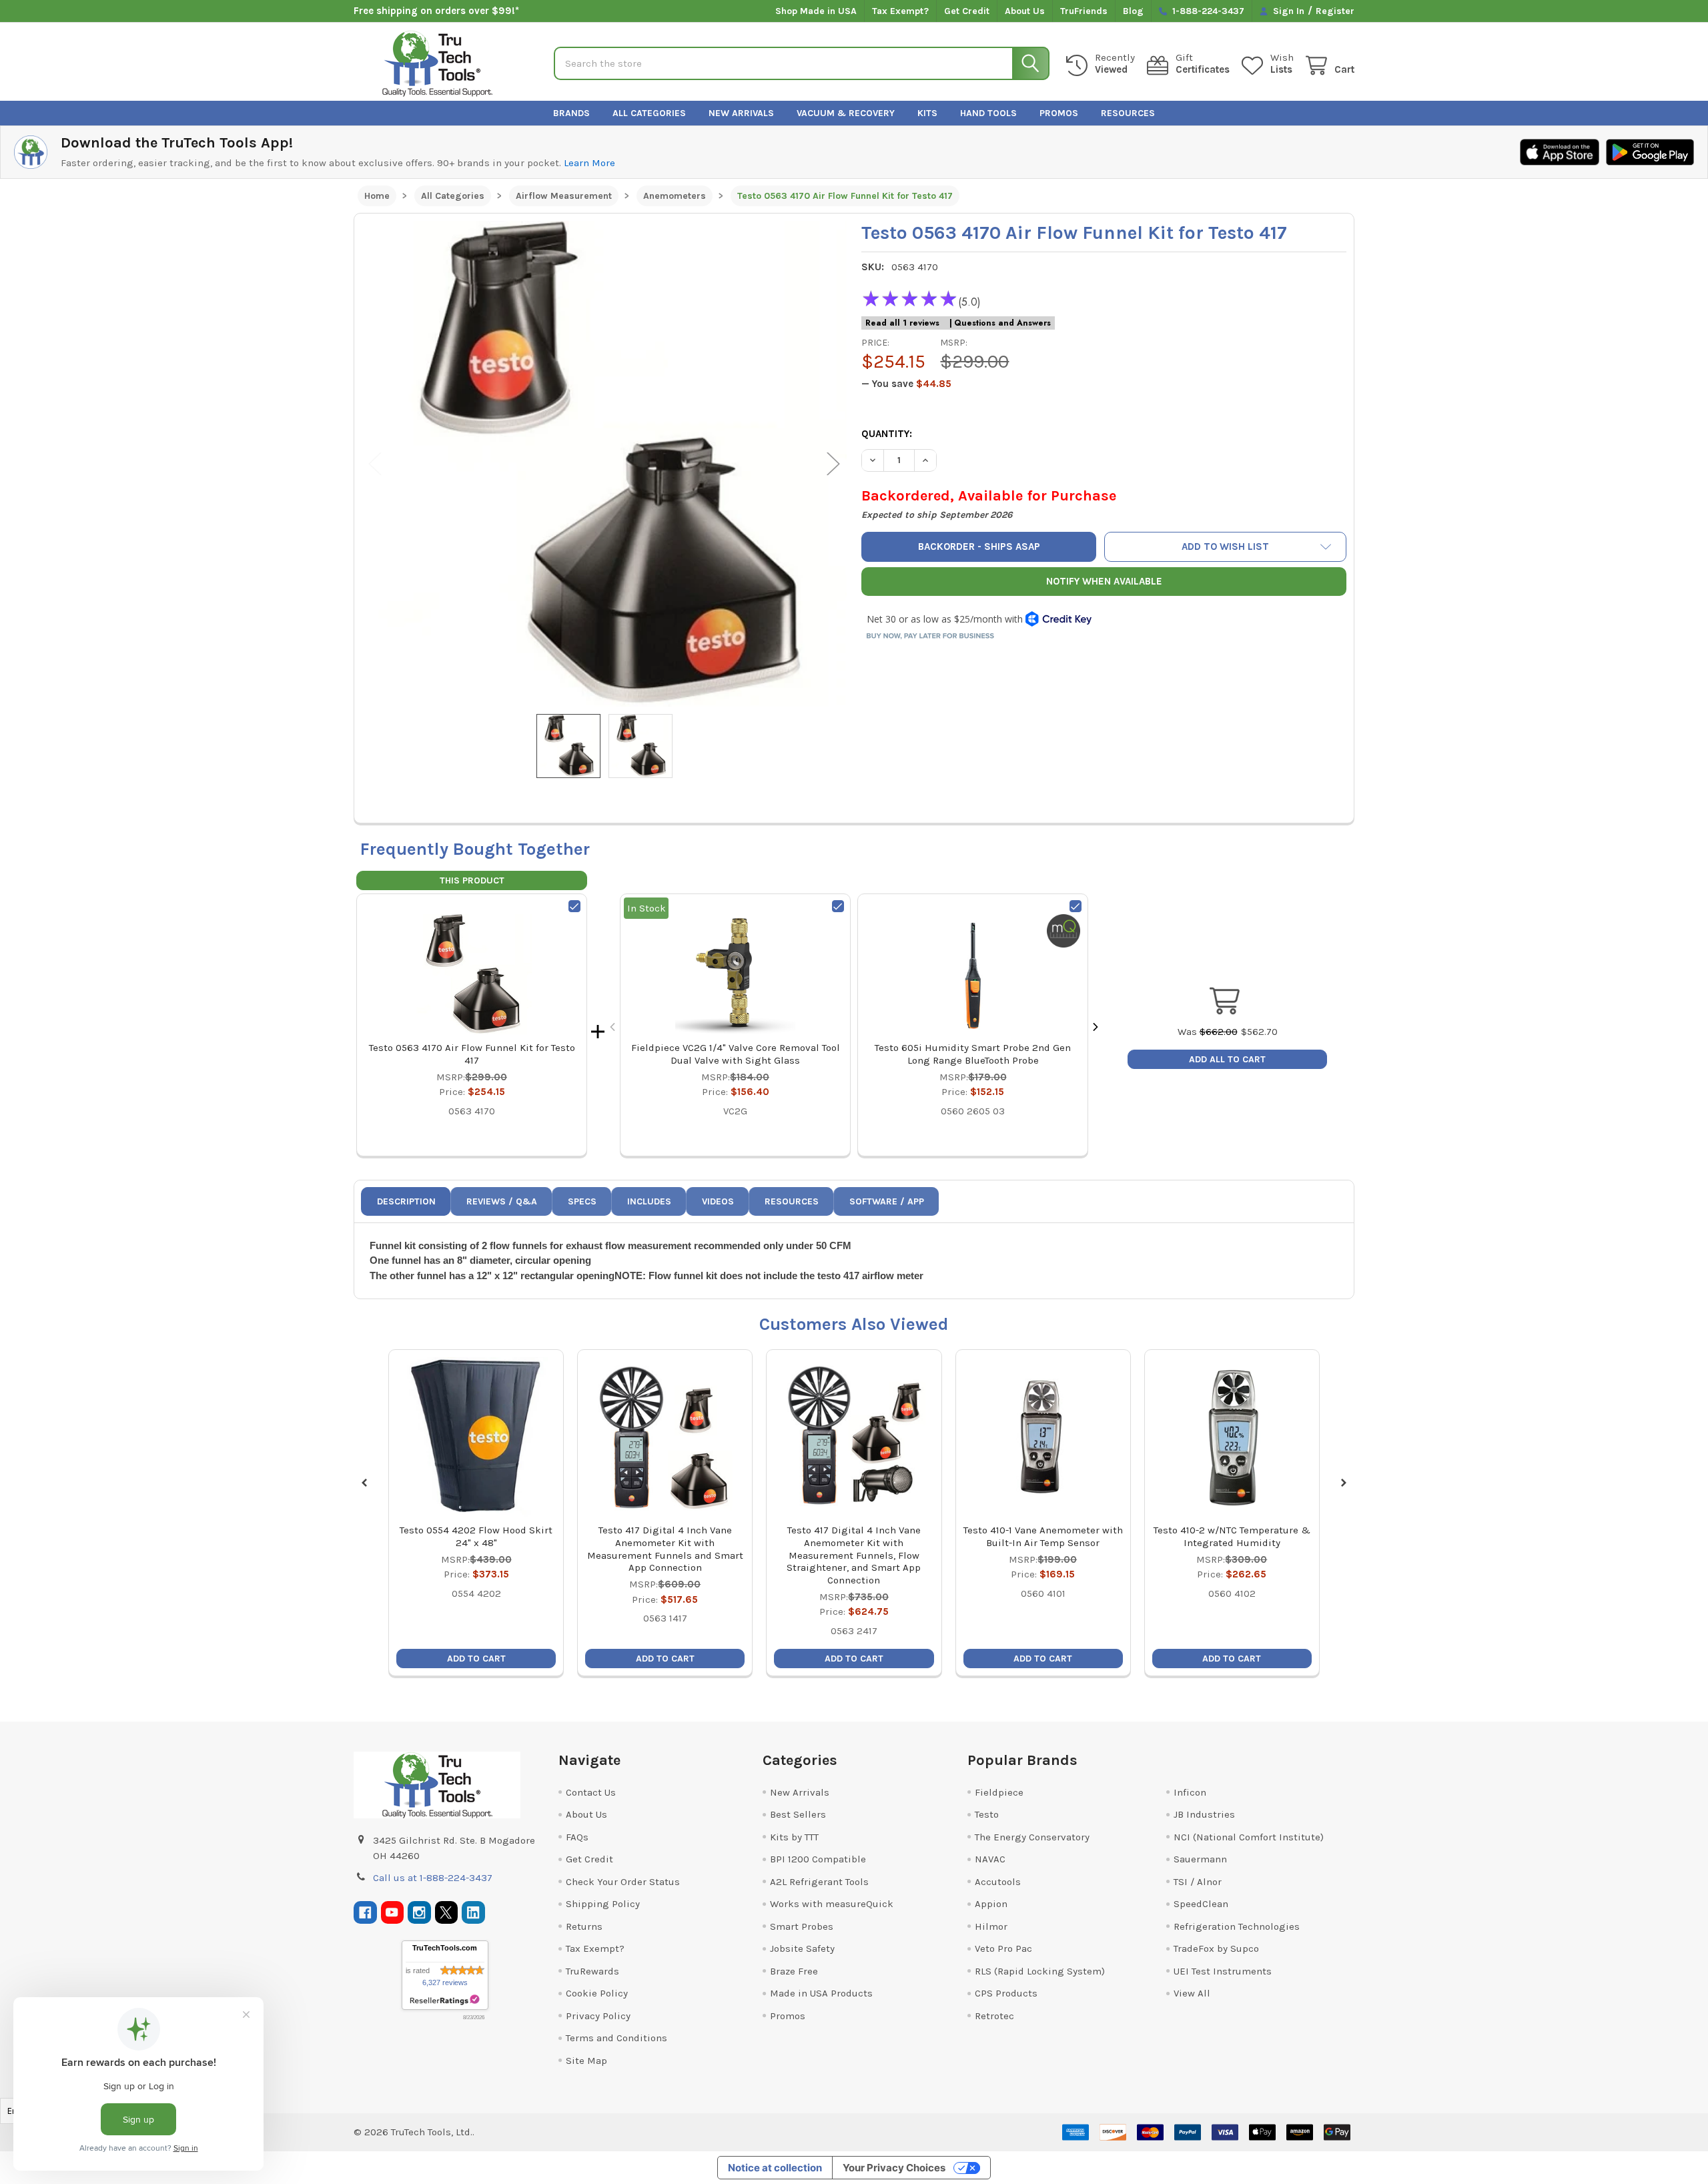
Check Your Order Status (623, 1882)
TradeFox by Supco (1216, 1948)
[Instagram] (419, 1913)
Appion (991, 1904)
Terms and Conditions (616, 2038)
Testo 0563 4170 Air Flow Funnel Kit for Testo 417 (472, 1054)
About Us (1025, 11)
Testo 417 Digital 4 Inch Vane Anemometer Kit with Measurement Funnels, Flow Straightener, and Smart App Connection (854, 1555)
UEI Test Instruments (1223, 1971)
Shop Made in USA (816, 11)
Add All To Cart (1227, 1059)
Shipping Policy (603, 1904)
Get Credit (967, 11)
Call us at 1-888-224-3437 (433, 1878)
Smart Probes (802, 1926)
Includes (649, 1201)
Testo (987, 1814)
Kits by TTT (794, 1837)
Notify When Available (1104, 581)
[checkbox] (574, 906)
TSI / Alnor (1198, 1882)
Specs (582, 1201)
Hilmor (991, 1926)
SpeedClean (1201, 1904)
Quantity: (887, 434)
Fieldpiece (999, 1792)
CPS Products (1006, 1993)
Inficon (1190, 1792)
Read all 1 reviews (902, 323)
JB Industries (1204, 1814)
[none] (604, 464)
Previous (375, 464)
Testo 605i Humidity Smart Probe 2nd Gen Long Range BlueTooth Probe (973, 1054)
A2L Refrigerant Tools (819, 1882)
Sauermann (1200, 1859)
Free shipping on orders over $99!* (436, 11)
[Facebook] (365, 1913)
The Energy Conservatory (1032, 1837)
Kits (927, 113)
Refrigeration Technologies (1237, 1926)
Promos (1059, 113)
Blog (1133, 11)
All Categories (649, 113)
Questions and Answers (1002, 323)
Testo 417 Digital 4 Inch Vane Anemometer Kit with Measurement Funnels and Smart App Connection (665, 1549)
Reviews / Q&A (502, 1201)
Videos (718, 1201)
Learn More (589, 163)
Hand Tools (988, 113)
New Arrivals (741, 113)
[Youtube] (393, 1913)
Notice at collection (775, 2168)
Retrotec (994, 2016)
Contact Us (591, 1792)
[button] (1226, 547)
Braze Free (794, 1971)
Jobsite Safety (802, 1948)
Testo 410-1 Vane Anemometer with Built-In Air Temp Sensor (1043, 1536)
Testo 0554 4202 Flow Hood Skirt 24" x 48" (476, 1536)
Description (406, 1201)
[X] (447, 1913)
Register (1335, 11)
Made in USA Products (821, 1993)
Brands (571, 113)
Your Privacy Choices (894, 2168)
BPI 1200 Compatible (818, 1859)
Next (833, 464)
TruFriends (1084, 11)
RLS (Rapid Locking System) (1040, 1971)
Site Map (586, 2061)
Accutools (998, 1882)
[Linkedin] (473, 1913)
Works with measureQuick (832, 1904)
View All (1192, 1993)
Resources (1128, 113)
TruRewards (592, 1971)
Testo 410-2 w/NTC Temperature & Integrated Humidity (1232, 1536)
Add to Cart (476, 1659)
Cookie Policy (597, 1993)
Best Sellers (798, 1814)
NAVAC (990, 1859)
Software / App (887, 1201)
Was (1208, 1032)
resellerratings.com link (445, 2000)
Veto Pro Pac (1003, 1948)
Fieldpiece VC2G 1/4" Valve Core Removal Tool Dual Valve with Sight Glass (736, 1054)
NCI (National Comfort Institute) (1249, 1837)
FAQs (577, 1837)
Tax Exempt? (900, 11)
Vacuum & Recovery (846, 113)
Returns (584, 1926)
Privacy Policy (598, 2016)
